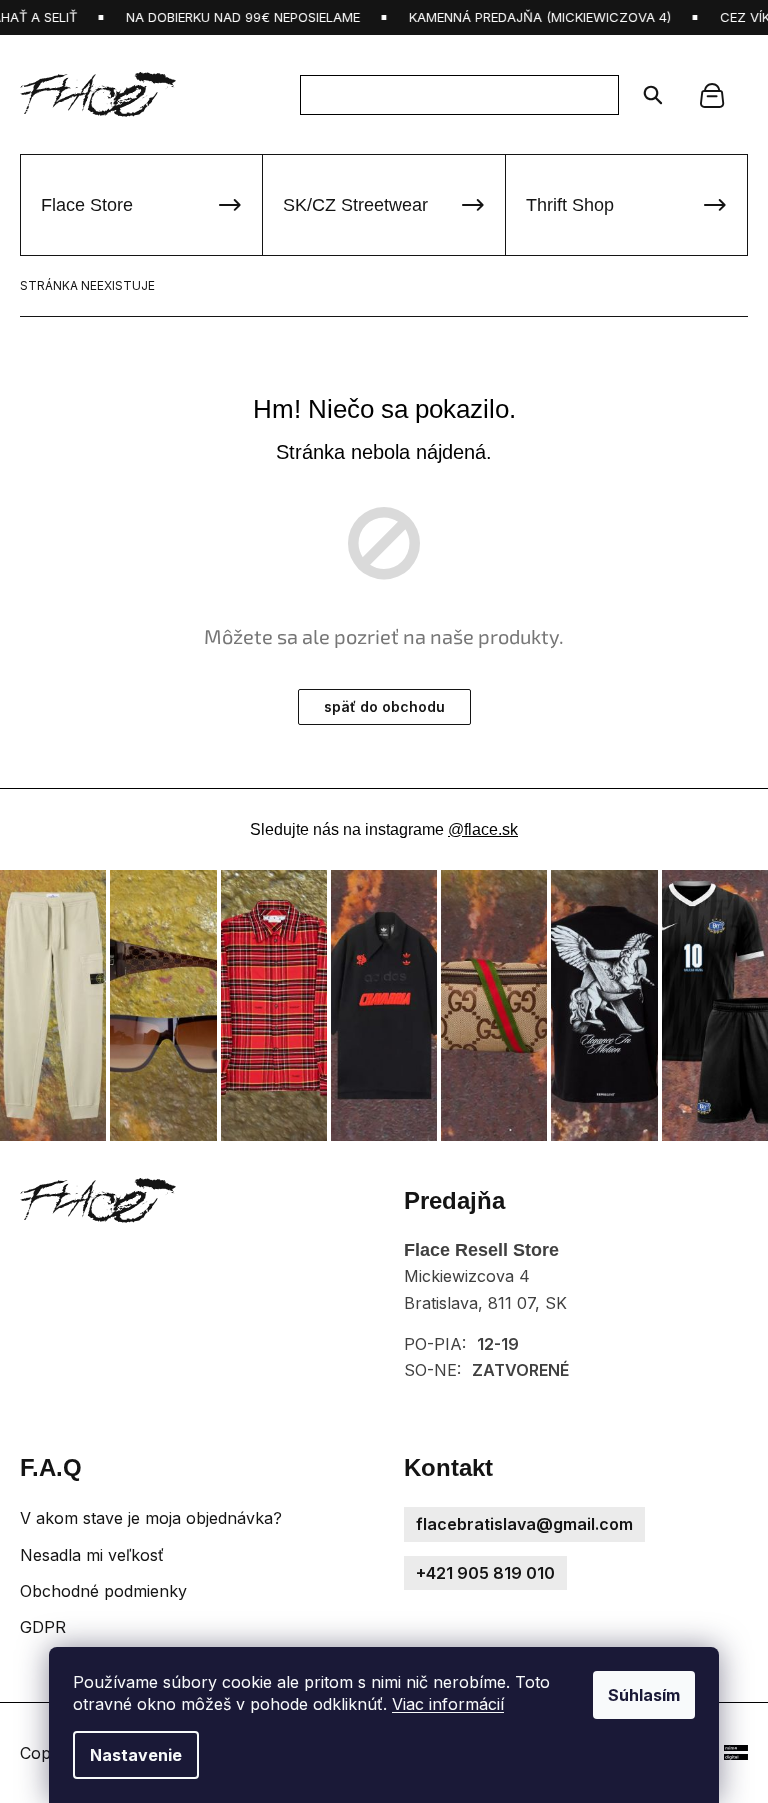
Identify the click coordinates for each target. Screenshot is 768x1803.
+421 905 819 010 (485, 1573)
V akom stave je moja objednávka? (151, 1518)
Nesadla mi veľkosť (92, 1555)
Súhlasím (644, 1695)
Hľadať (646, 95)
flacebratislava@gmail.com (524, 1524)
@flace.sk (483, 829)
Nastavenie (136, 1755)
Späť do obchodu (384, 706)
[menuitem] (141, 205)
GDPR (43, 1627)
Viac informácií (448, 1704)
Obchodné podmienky (103, 1591)
